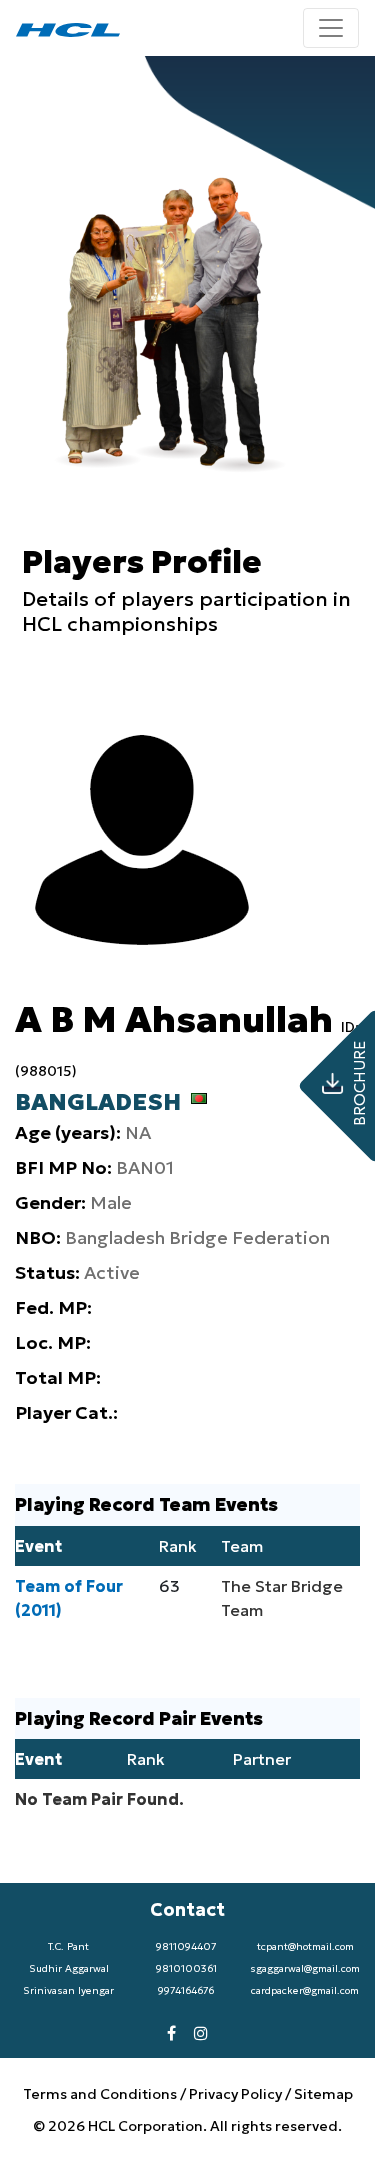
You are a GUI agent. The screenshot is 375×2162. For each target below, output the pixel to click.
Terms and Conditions (101, 2094)
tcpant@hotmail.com (305, 1946)
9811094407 (186, 1946)
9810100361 (186, 1968)
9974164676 (186, 1990)
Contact (187, 1909)
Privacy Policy (235, 2094)
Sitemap (323, 2094)
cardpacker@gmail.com (305, 1990)
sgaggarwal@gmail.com (305, 1968)
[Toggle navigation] (331, 28)
